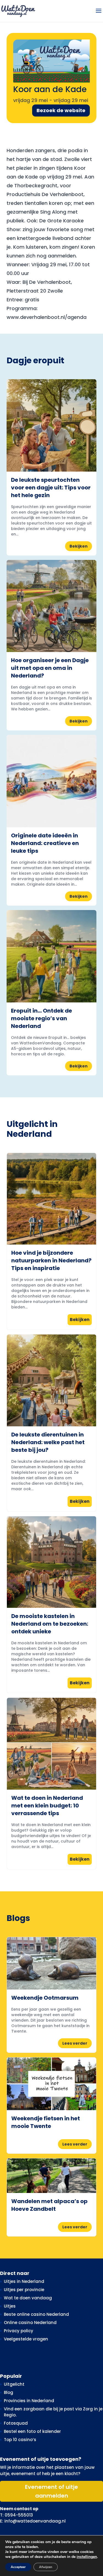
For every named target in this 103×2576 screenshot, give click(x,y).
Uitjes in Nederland (24, 2281)
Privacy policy (19, 2331)
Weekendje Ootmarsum (45, 1998)
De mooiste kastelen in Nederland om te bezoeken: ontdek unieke (50, 1624)
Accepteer (18, 2567)
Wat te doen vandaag (28, 2298)
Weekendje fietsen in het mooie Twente (46, 2122)
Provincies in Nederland (29, 2401)
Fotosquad (16, 2423)
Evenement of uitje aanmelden (51, 2491)
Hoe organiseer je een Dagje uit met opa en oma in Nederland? (50, 668)
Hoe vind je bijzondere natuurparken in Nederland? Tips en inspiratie (51, 1260)
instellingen (87, 2557)
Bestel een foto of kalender (32, 2431)
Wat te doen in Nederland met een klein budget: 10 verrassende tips (47, 1806)
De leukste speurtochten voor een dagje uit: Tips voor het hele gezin (51, 488)
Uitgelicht (14, 2384)
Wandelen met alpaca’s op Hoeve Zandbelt (49, 2205)
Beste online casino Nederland (36, 2314)
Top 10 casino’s (20, 2440)
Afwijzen (46, 2567)
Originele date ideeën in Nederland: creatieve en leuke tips (45, 843)
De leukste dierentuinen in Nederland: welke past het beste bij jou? (48, 1442)
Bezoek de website (61, 110)
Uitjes (10, 2306)
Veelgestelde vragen (26, 2339)
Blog (9, 2392)
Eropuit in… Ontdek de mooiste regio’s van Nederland (41, 1018)
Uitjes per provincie (24, 2290)
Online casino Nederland (30, 2323)
